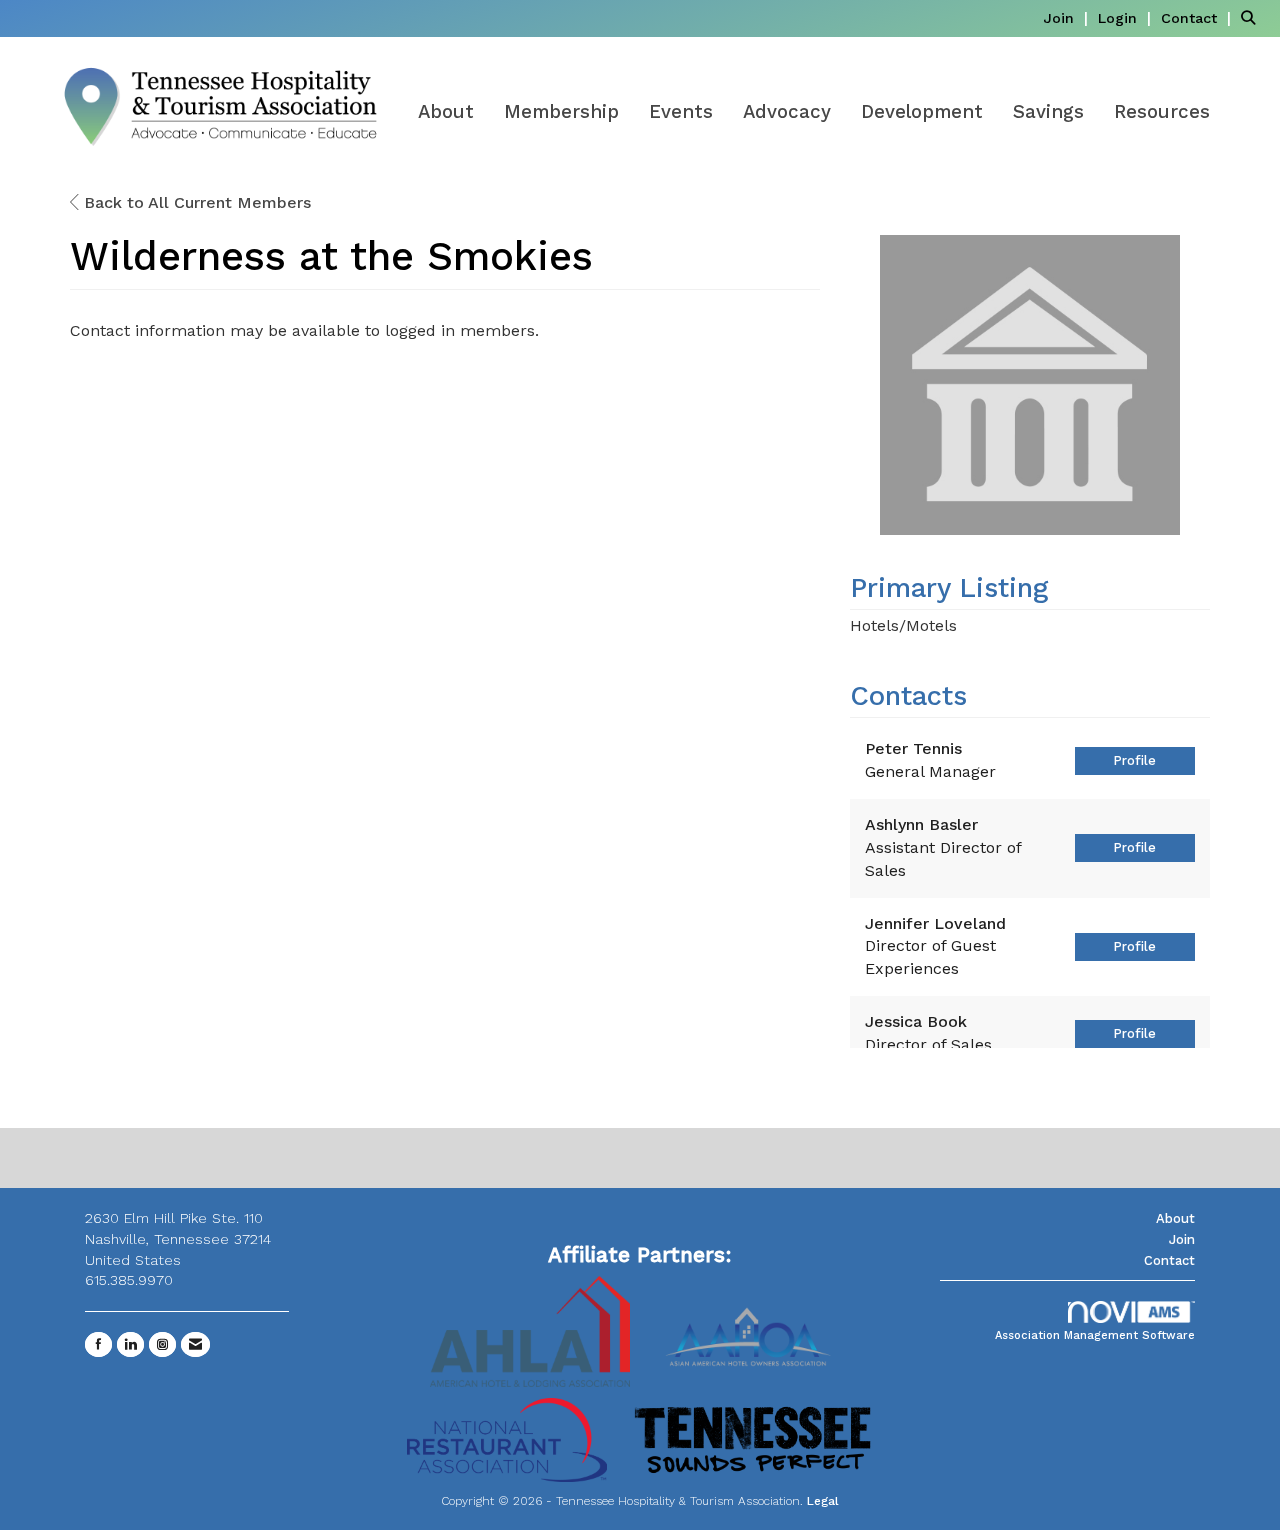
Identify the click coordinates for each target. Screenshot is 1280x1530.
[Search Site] (1253, 17)
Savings (1048, 112)
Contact (1169, 1260)
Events (681, 112)
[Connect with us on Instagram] (162, 1344)
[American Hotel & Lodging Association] (530, 1329)
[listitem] (1068, 17)
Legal (823, 1501)
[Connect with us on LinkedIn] (130, 1344)
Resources (1162, 112)
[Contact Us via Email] (195, 1344)
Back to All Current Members (195, 202)
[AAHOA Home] (750, 1329)
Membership (561, 112)
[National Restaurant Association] (507, 1438)
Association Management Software (1095, 1335)
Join (1182, 1239)
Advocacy (787, 112)
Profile (1134, 760)
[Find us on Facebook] (98, 1344)
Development (922, 112)
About (446, 112)
